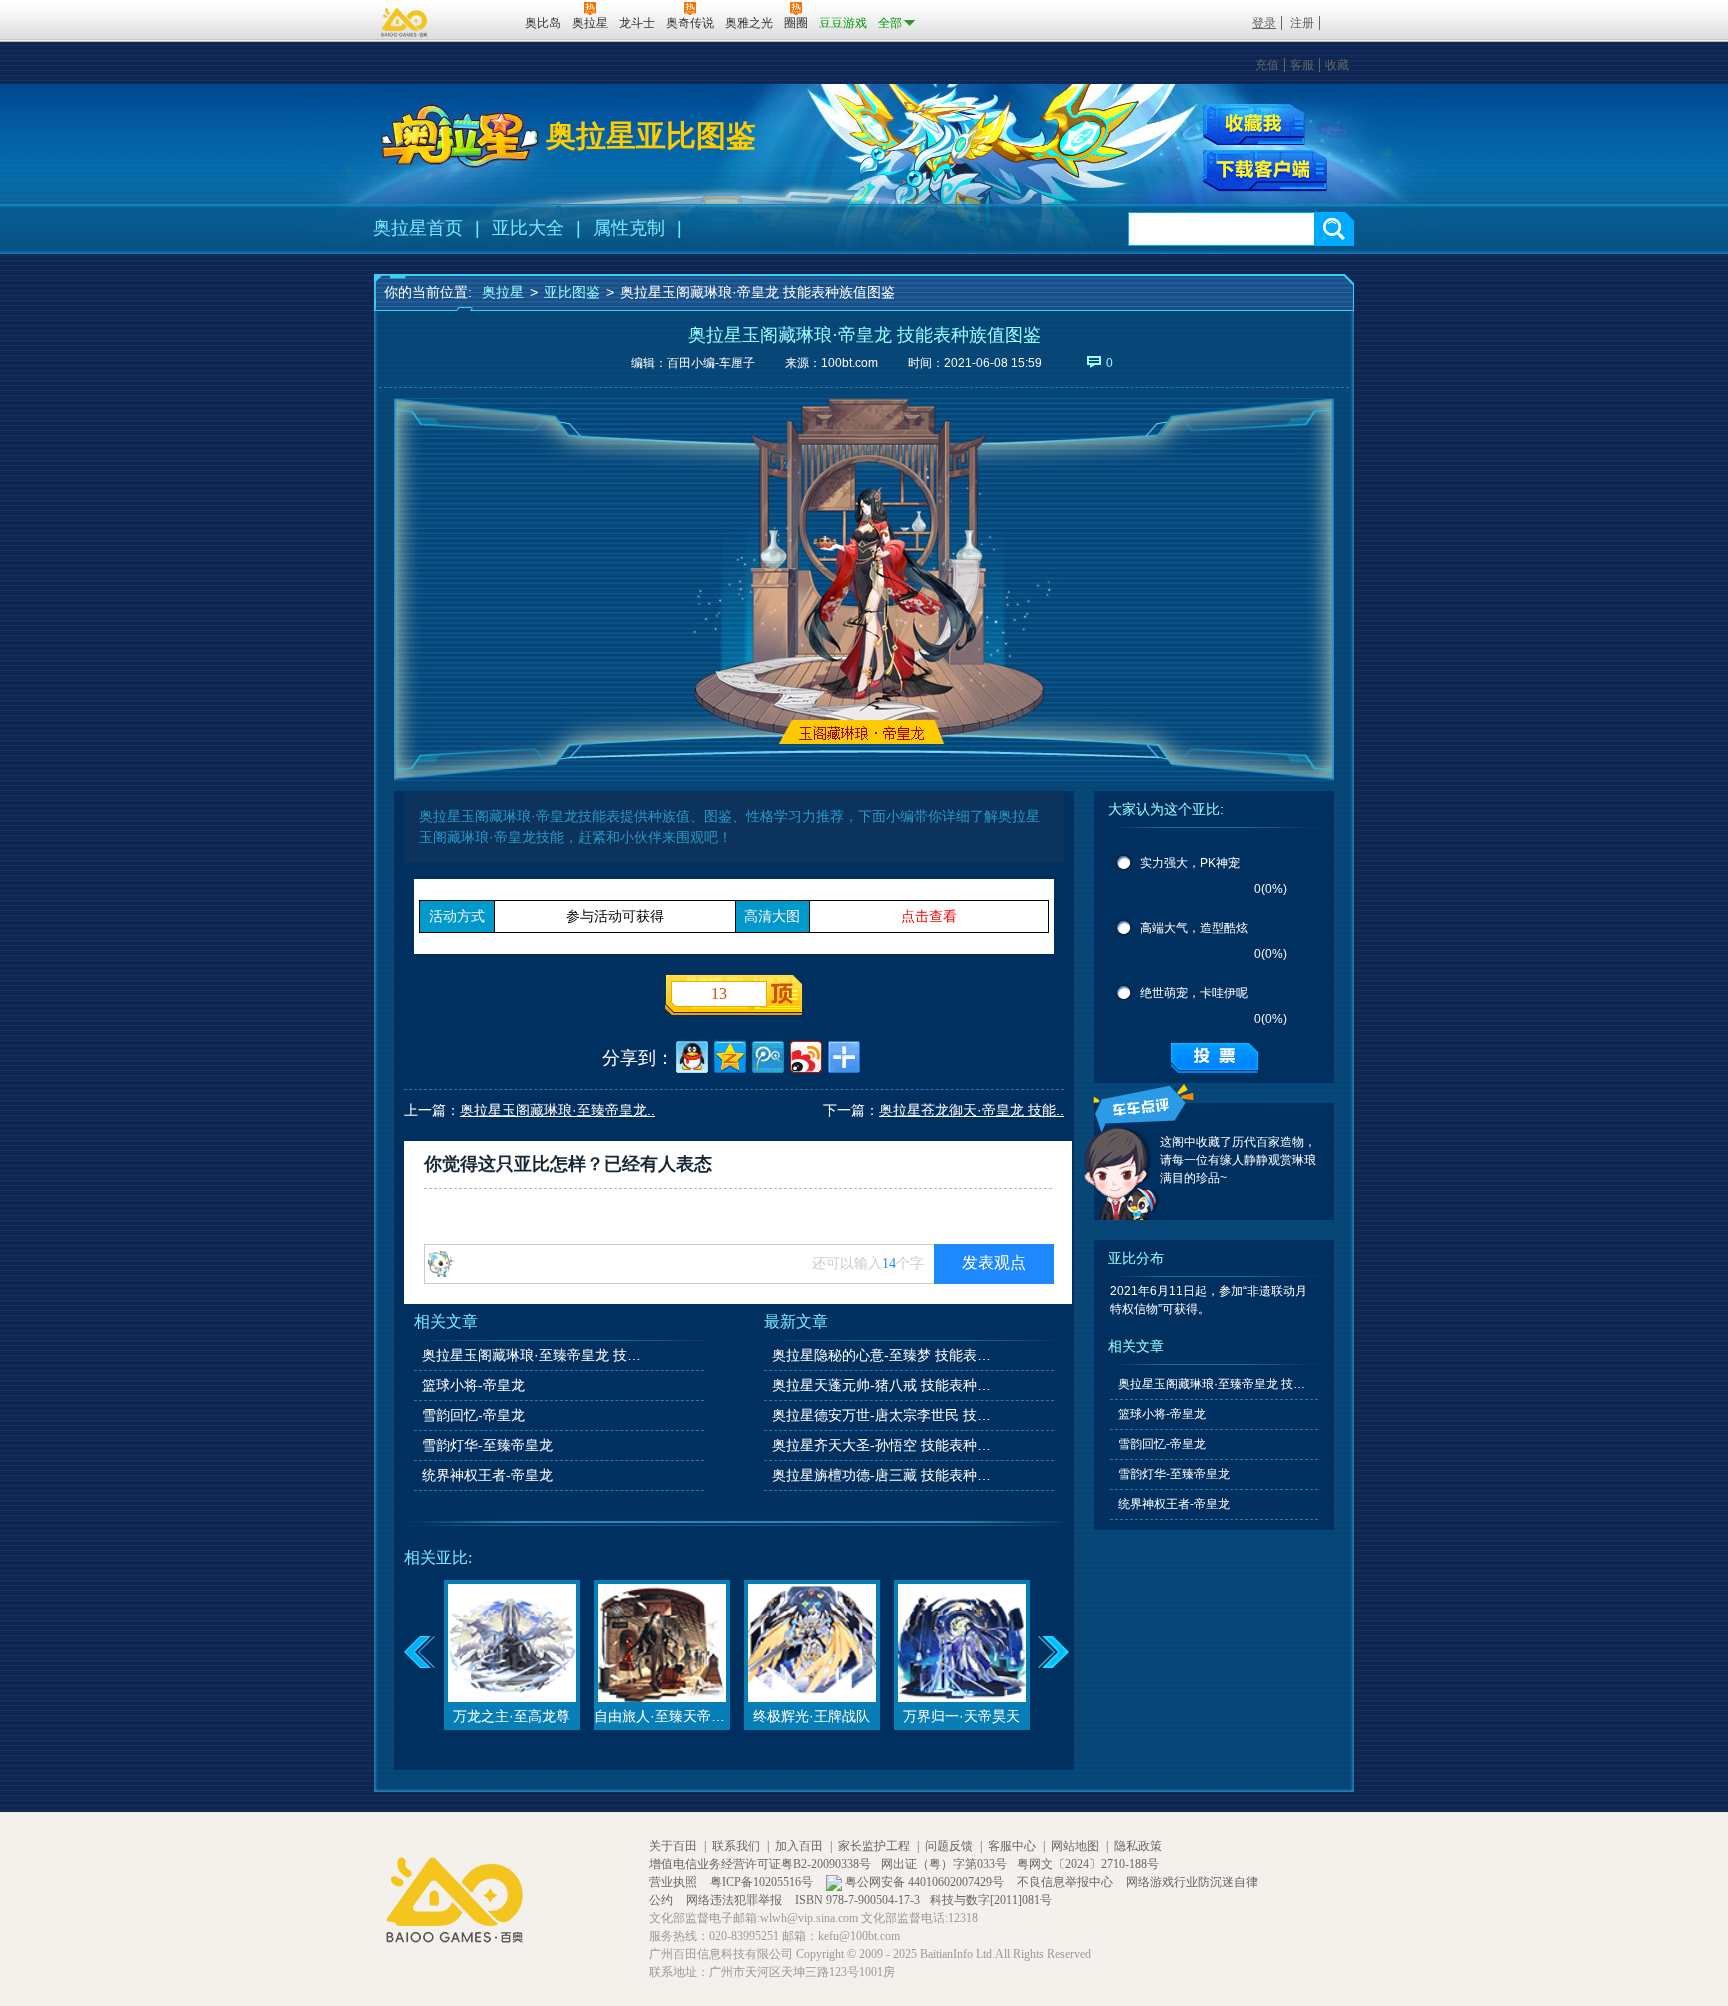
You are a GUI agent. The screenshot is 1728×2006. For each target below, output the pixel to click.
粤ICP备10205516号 (763, 1882)
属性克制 (629, 228)
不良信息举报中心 (1066, 1882)
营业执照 (674, 1882)
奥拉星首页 (418, 228)
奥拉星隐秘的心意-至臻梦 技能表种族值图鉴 (883, 1355)
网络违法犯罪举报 (735, 1900)
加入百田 (799, 1846)
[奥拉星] (460, 136)
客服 (1302, 65)
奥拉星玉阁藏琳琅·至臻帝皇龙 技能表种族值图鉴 (533, 1355)
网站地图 (1075, 1846)
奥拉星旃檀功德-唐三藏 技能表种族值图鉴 (883, 1475)
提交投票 (1214, 1058)
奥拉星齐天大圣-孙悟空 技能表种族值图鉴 (883, 1445)
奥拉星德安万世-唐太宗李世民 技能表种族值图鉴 (883, 1415)
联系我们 (736, 1846)
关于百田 (673, 1846)
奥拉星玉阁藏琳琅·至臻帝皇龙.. (557, 1110)
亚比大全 (528, 228)
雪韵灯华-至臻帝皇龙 (487, 1445)
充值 (1267, 65)
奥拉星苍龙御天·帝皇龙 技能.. (971, 1110)
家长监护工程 (874, 1846)
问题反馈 (949, 1846)
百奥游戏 (405, 22)
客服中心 (1012, 1846)
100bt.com (849, 363)
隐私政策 (1138, 1846)
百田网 (480, 21)
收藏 (1337, 65)
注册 (1302, 23)
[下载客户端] (1265, 171)
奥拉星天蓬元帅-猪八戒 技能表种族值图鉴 (883, 1385)
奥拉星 (503, 292)
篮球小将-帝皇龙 (473, 1385)
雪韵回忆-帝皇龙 (473, 1415)
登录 (1264, 23)
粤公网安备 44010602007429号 (924, 1882)
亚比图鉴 (572, 292)
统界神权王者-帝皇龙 (487, 1475)
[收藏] (1254, 124)
